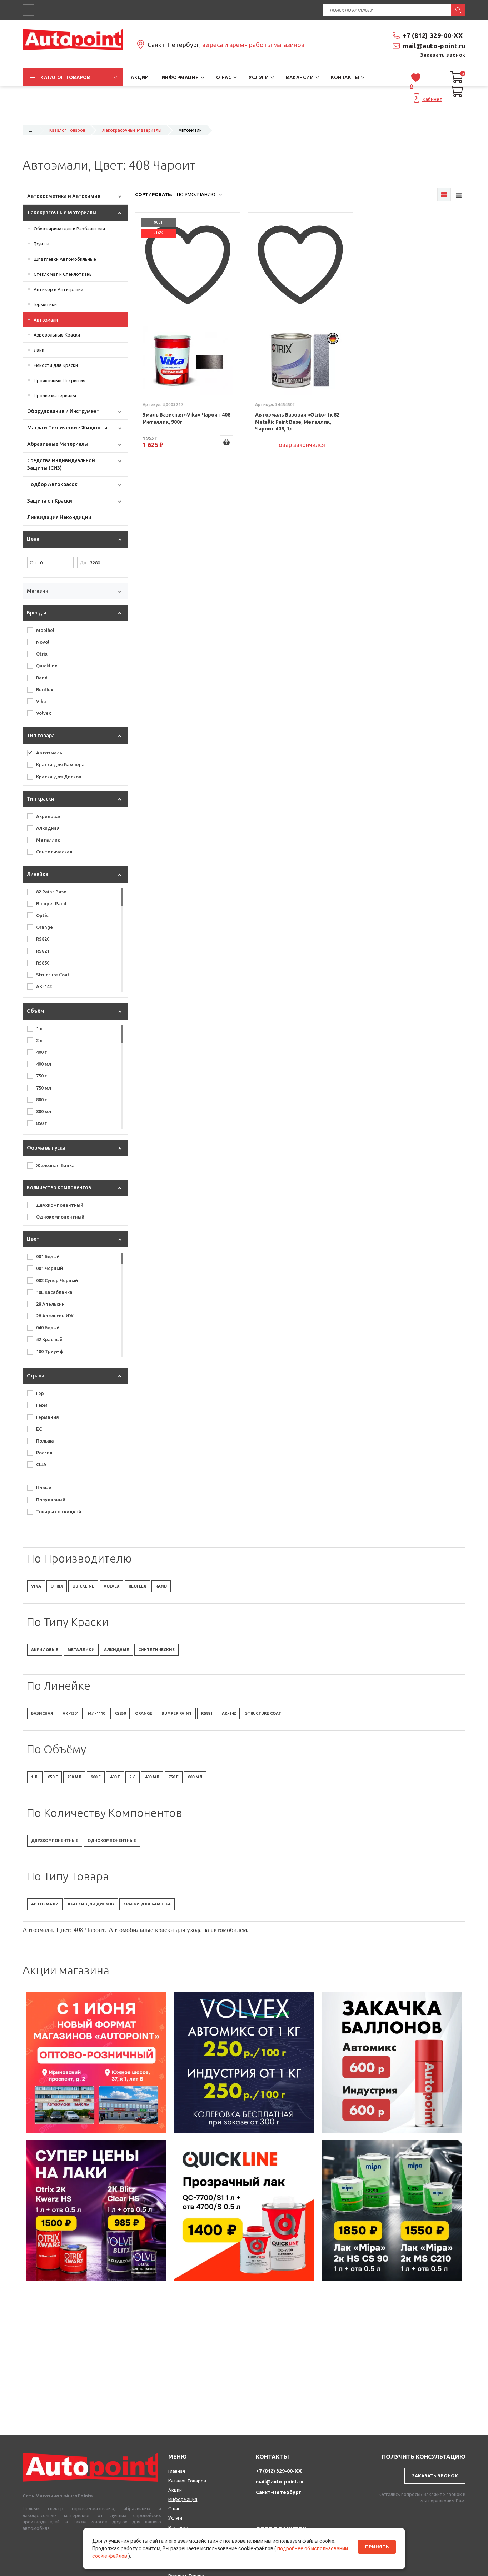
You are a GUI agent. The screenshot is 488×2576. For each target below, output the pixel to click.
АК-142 (44, 986)
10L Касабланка (54, 1292)
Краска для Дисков (59, 777)
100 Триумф (50, 1351)
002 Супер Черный (57, 1280)
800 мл (44, 1111)
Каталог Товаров (67, 130)
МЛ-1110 (96, 1713)
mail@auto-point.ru (434, 46)
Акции (175, 2490)
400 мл (44, 1064)
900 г (96, 1777)
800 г (41, 1100)
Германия (48, 1417)
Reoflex (45, 689)
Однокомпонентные (112, 1840)
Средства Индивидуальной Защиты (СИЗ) (61, 464)
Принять (377, 2547)
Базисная (42, 1713)
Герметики (45, 304)
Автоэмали (46, 320)
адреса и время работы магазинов (253, 45)
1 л (39, 1028)
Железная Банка (55, 1165)
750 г (41, 1076)
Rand (42, 678)
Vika (41, 701)
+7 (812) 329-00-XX (433, 35)
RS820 (43, 939)
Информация (183, 2499)
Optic (42, 915)
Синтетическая (54, 852)
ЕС (39, 1429)
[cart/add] (226, 442)
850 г (41, 1123)
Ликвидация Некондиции (59, 517)
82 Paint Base (51, 892)
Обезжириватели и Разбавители (69, 229)
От (33, 563)
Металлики (81, 1650)
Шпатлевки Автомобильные (65, 259)
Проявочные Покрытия (59, 380)
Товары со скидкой (59, 1511)
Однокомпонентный (60, 1217)
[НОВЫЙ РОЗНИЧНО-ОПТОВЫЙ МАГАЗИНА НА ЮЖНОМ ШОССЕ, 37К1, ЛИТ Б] (244, 116)
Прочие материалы (55, 395)
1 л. (35, 1777)
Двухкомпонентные (55, 1840)
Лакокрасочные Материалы (132, 130)
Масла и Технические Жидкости (67, 428)
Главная (177, 2471)
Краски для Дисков (91, 1904)
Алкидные (116, 1650)
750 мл (44, 1088)
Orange (44, 927)
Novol (43, 642)
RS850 (43, 963)
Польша (45, 1441)
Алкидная (48, 828)
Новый (44, 1488)
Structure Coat (53, 975)
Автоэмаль (49, 753)
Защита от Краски (50, 501)
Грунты (41, 244)
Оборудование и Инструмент (63, 411)
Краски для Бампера (147, 1904)
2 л (39, 1040)
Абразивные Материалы (58, 444)
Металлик (48, 840)
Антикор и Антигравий (58, 289)
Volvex (44, 713)
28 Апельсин (50, 1304)
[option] (96, 2063)
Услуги (175, 2518)
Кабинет (432, 99)
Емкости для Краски (56, 365)
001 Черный (49, 1268)
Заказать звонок (443, 55)
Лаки (39, 350)
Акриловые (45, 1650)
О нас (174, 2508)
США (41, 1464)
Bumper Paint (52, 903)
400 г (41, 1052)
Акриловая (49, 816)
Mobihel (45, 630)
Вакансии (178, 2527)
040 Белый (48, 1327)
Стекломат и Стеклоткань (63, 274)
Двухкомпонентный (60, 1205)
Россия (44, 1453)
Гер (40, 1393)
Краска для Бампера (60, 764)
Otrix (42, 654)
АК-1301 (71, 1713)
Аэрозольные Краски (57, 335)
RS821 (43, 951)
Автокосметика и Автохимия (64, 196)
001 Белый (48, 1256)
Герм (42, 1405)
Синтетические (156, 1650)
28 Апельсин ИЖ (55, 1316)
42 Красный (49, 1339)
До (83, 563)
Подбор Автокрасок (52, 484)
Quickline (47, 666)
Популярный (51, 1500)
